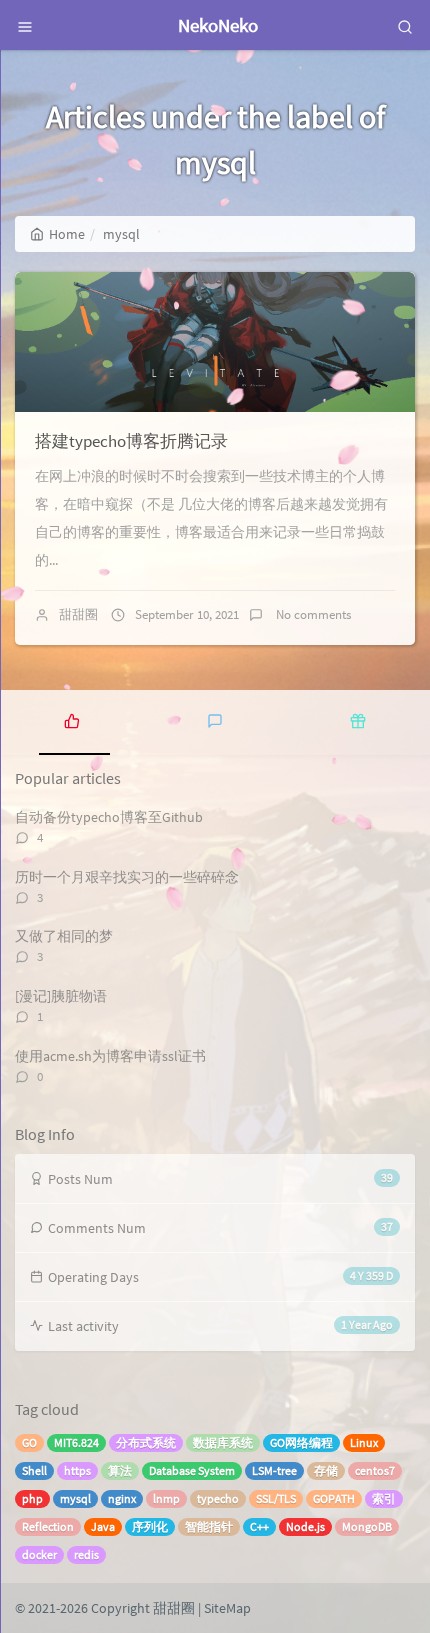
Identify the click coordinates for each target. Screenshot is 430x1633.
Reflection (48, 1526)
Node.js (305, 1526)
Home (67, 234)
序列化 (150, 1526)
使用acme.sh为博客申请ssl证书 (110, 1056)
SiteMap (227, 1608)
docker (39, 1554)
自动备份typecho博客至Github (109, 817)
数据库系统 (223, 1442)
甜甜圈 (78, 614)
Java (103, 1526)
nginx (122, 1498)
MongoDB (367, 1526)
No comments (312, 614)
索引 (384, 1498)
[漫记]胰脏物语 (61, 996)
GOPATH (334, 1498)
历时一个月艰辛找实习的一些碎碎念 (127, 877)
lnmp (166, 1498)
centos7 (375, 1470)
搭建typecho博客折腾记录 (131, 441)
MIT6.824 (76, 1442)
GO (29, 1442)
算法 (120, 1470)
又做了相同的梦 (64, 936)
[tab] (71, 720)
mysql (75, 1498)
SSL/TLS (276, 1498)
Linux (364, 1442)
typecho (218, 1498)
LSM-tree (274, 1470)
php (32, 1498)
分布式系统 (146, 1442)
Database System (192, 1470)
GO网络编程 (301, 1442)
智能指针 (209, 1526)
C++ (259, 1526)
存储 (326, 1470)
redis (86, 1554)
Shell (34, 1470)
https (77, 1470)
